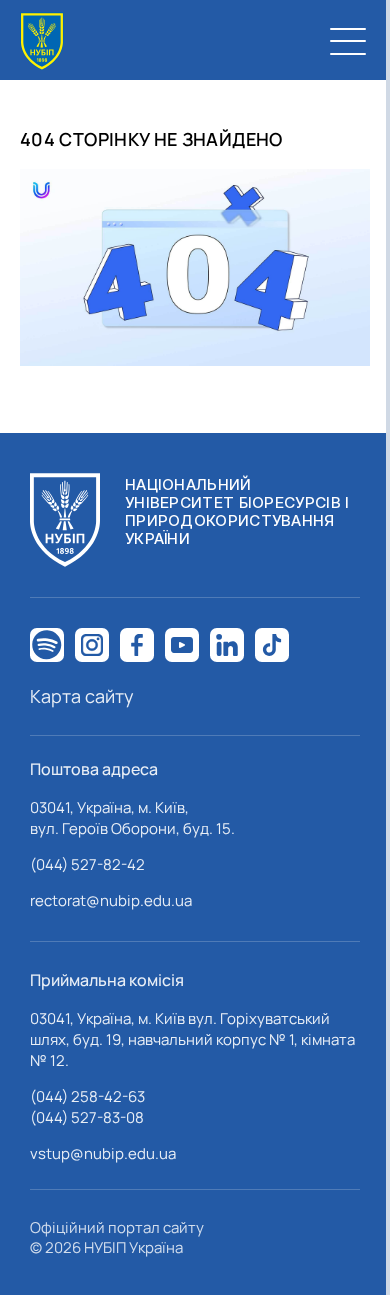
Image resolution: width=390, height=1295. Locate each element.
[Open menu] (348, 41)
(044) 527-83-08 (87, 1117)
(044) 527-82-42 (87, 864)
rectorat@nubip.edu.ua (111, 900)
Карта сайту (82, 696)
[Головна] (42, 41)
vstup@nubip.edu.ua (103, 1153)
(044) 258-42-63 (87, 1096)
